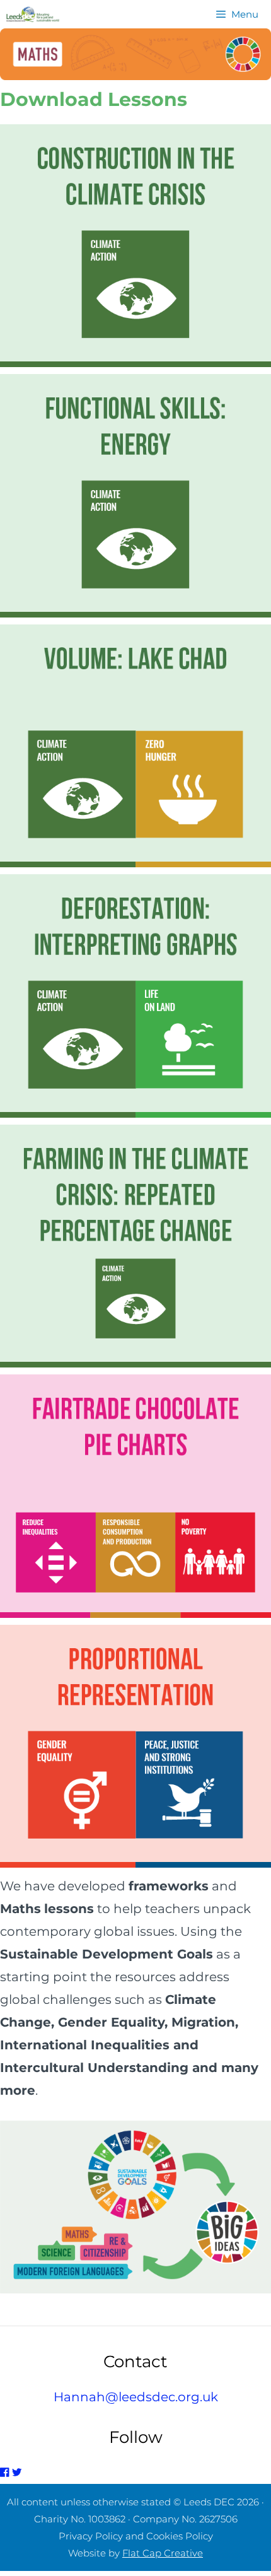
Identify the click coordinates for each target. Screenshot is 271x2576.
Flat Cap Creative (163, 2553)
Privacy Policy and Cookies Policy (136, 2536)
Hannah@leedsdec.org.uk (136, 2397)
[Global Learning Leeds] (33, 14)
